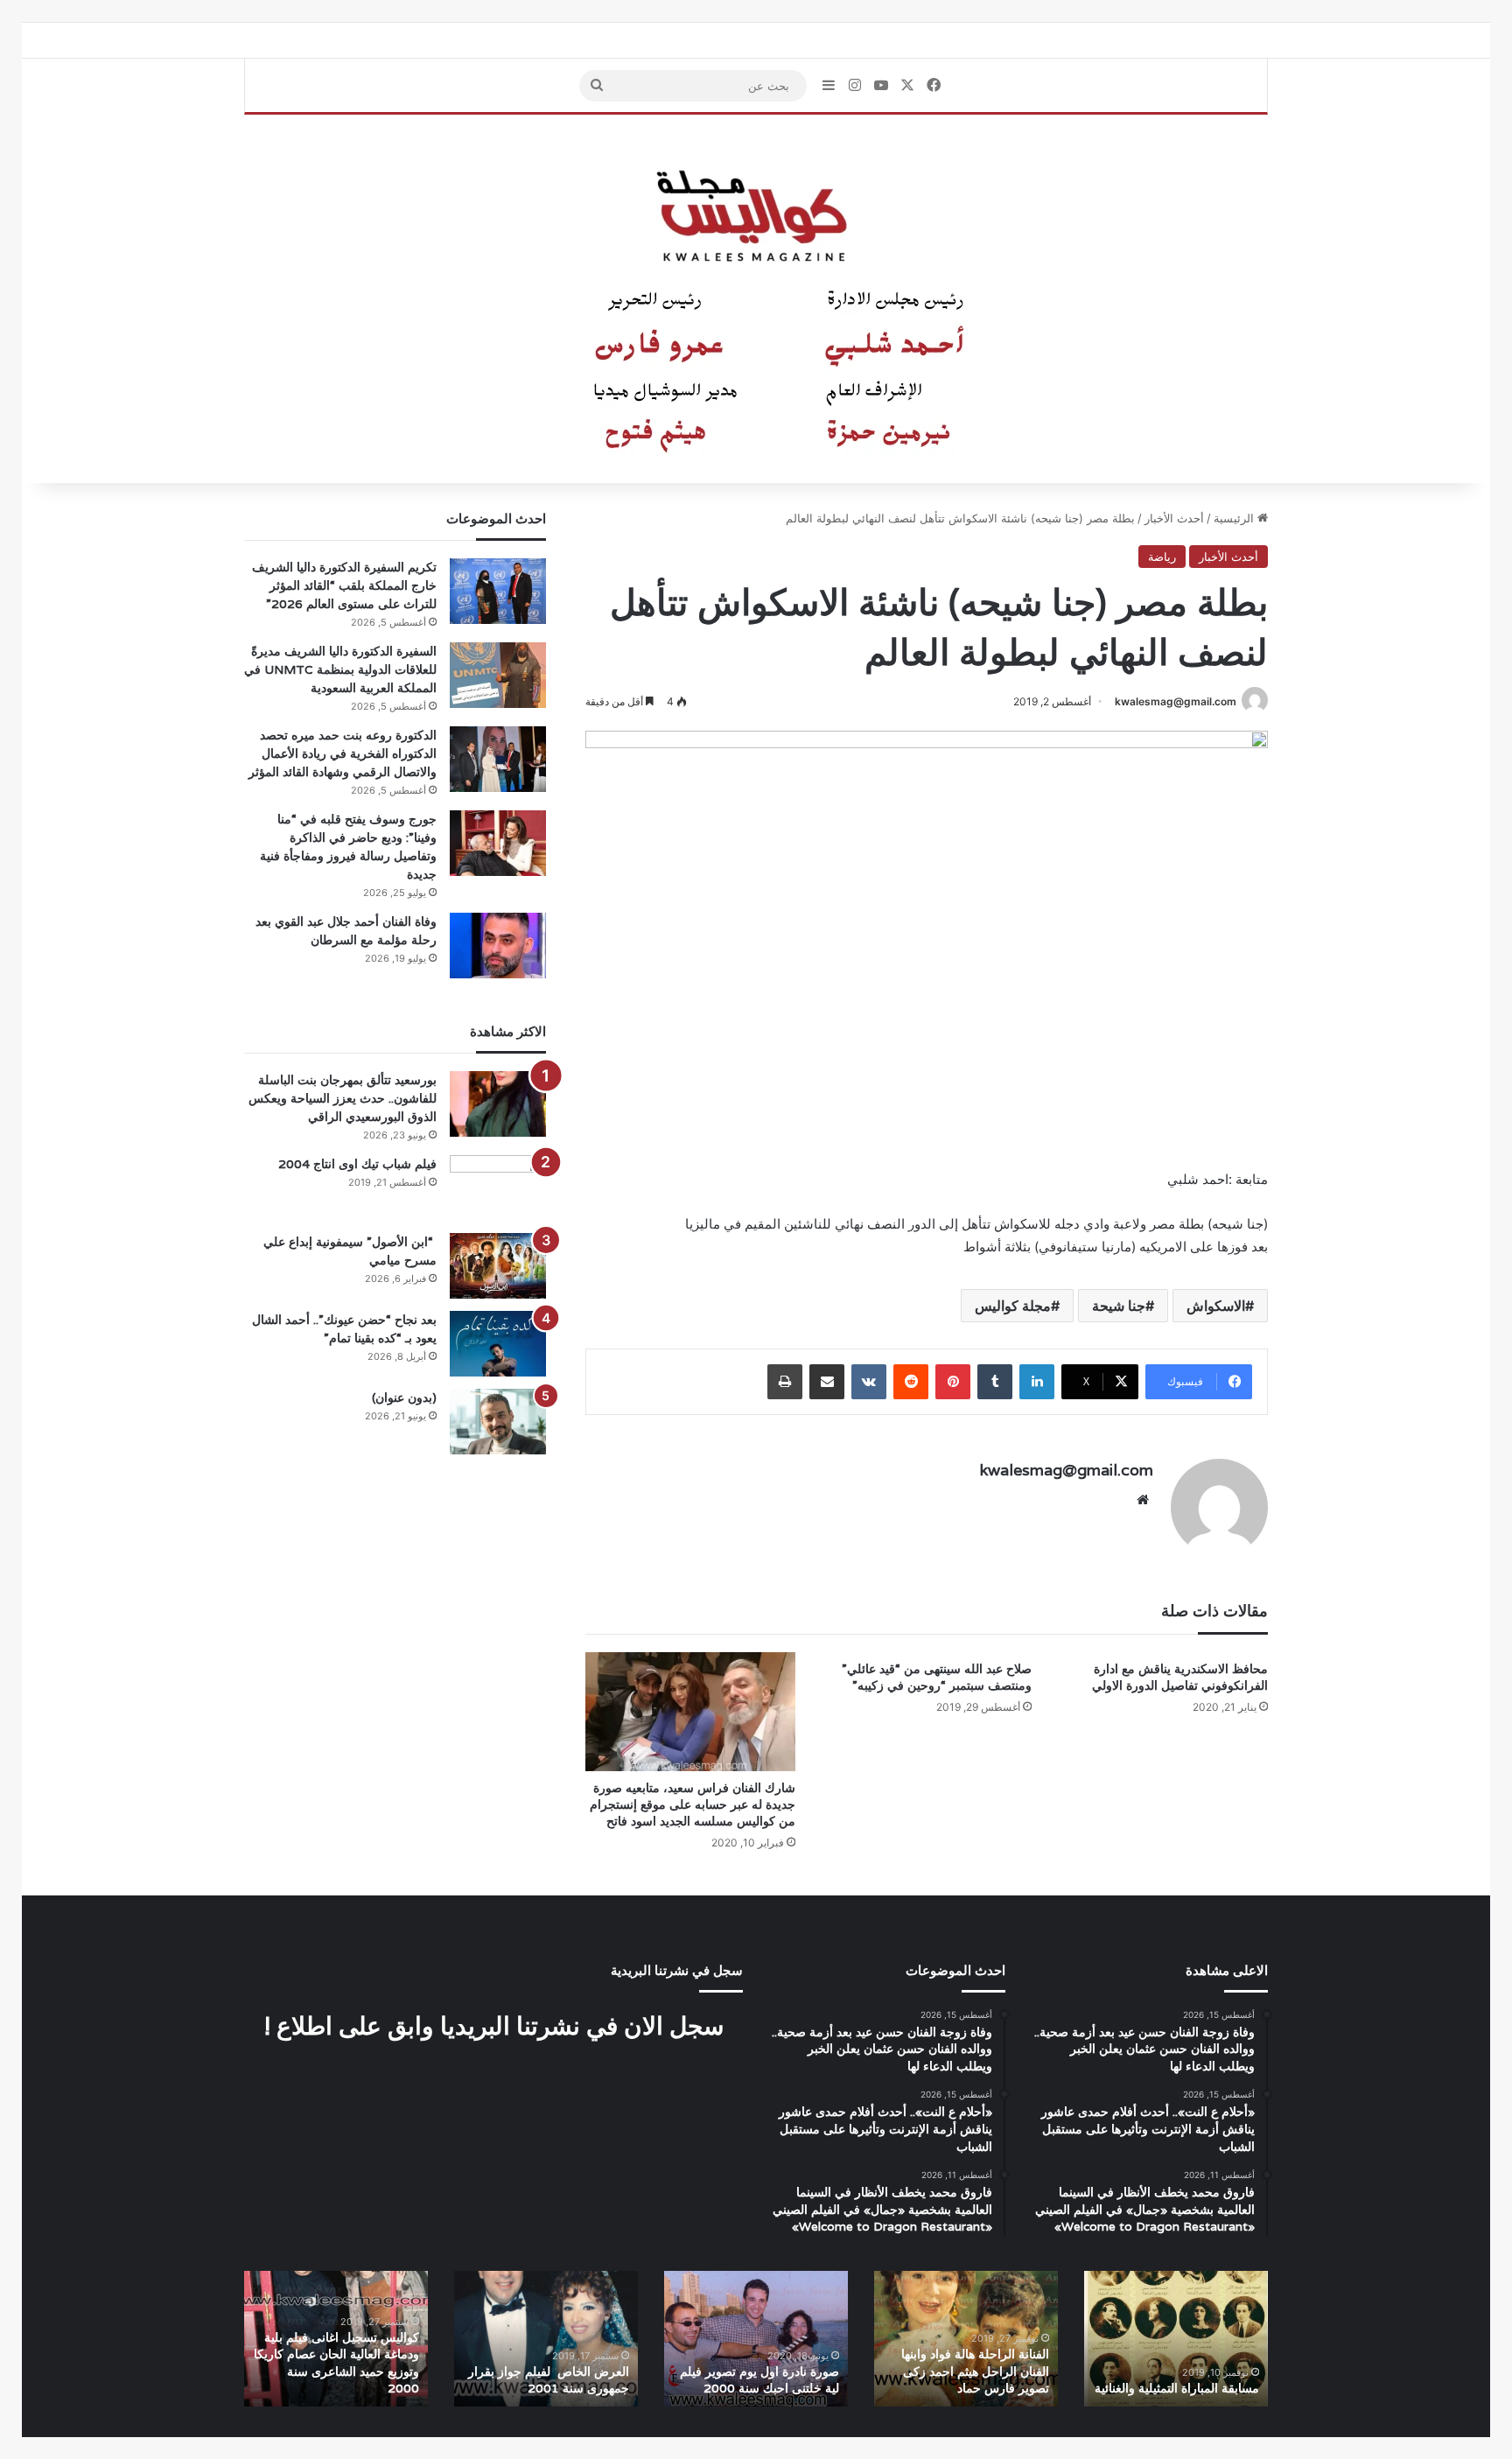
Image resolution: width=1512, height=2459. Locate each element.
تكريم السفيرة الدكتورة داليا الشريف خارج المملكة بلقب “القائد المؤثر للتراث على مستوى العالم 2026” (344, 585)
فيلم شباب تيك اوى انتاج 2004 (357, 1164)
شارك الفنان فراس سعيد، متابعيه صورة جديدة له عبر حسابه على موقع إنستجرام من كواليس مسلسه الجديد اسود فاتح (693, 1804)
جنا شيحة (1119, 1306)
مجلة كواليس (1013, 1306)
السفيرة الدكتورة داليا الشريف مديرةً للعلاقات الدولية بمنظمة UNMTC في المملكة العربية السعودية (340, 669)
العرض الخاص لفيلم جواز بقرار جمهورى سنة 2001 (547, 2380)
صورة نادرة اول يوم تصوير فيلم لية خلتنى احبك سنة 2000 (759, 2380)
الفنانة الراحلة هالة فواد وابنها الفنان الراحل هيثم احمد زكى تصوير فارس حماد (975, 2371)
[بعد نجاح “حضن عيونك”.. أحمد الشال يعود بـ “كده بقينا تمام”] (498, 1344)
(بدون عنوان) (404, 1398)
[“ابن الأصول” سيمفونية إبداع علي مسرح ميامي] (498, 1266)
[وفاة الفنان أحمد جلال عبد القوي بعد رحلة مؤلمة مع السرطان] (498, 946)
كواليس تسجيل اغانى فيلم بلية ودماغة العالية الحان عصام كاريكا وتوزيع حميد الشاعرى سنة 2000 (336, 2363)
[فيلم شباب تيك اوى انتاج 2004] (498, 1188)
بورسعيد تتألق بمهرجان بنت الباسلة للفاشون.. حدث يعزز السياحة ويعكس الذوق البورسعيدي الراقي (343, 1098)
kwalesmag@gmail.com (1176, 701)
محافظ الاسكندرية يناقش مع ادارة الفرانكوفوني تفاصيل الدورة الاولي (1180, 1677)
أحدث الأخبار (1174, 518)
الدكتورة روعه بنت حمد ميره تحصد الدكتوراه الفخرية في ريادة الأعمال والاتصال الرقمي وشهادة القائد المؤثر (343, 753)
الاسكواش (1216, 1306)
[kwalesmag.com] (756, 299)
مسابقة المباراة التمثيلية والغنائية (1177, 2388)
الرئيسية (1235, 518)
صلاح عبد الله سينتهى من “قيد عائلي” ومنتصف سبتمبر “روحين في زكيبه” (937, 1677)
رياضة (1162, 557)
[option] (1176, 2339)
